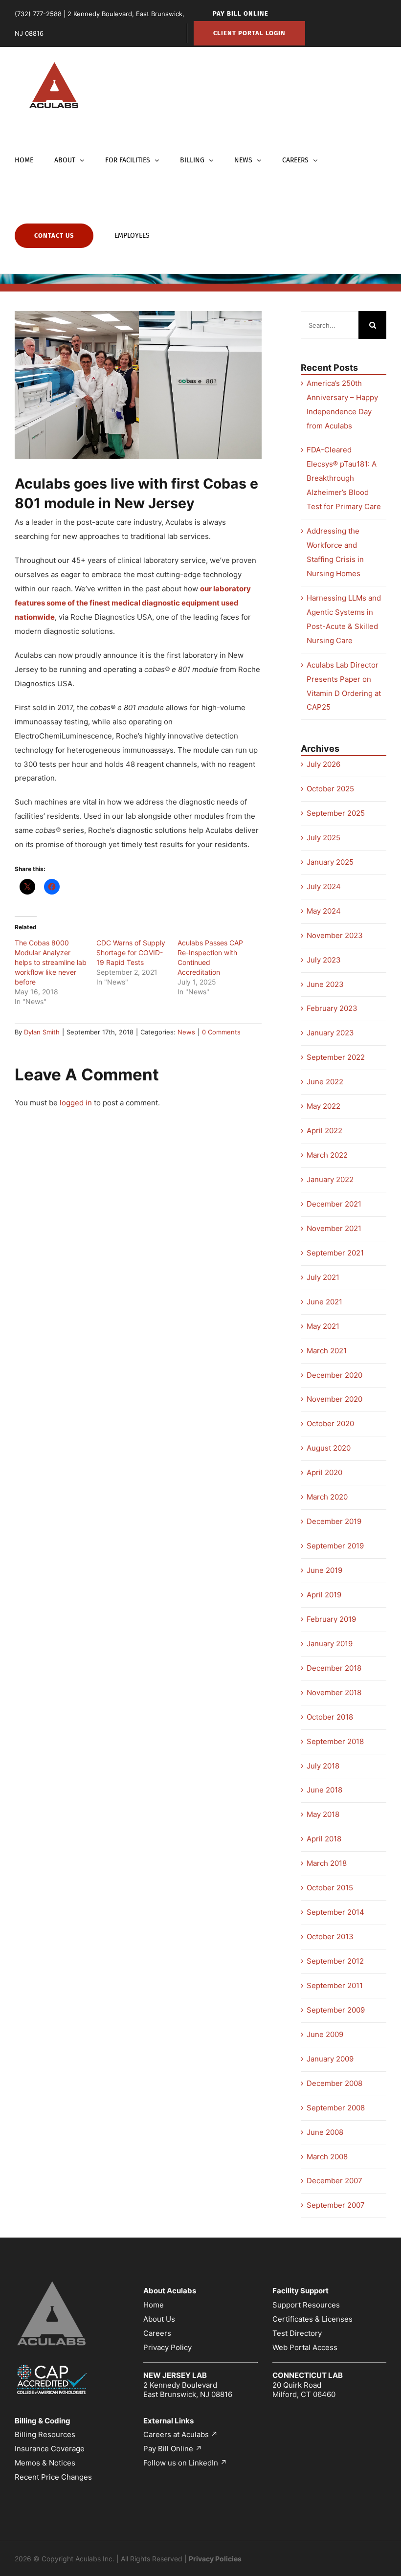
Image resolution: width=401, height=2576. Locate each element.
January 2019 (330, 1644)
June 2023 (325, 984)
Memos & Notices (45, 2463)
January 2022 (330, 1179)
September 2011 (335, 1985)
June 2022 (325, 1082)
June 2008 (325, 2132)
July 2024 (324, 886)
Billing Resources (45, 2434)
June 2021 (324, 1302)
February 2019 (331, 1619)
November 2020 (334, 1399)
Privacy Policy (167, 2347)
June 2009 (325, 2034)
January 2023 (330, 1033)
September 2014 (335, 1912)
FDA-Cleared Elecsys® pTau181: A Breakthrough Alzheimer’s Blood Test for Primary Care (344, 478)
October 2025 (330, 789)
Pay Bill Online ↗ (173, 2449)
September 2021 (335, 1253)
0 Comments (221, 1032)
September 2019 (335, 1546)
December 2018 (334, 1668)
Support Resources (306, 2305)
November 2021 (334, 1228)
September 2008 (336, 2108)
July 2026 (323, 764)
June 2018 (324, 1790)
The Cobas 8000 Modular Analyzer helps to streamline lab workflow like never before (51, 962)
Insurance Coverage (50, 2449)
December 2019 (334, 1521)
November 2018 (334, 1692)
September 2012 (335, 1961)
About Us (159, 2319)
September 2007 (336, 2205)
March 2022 (327, 1155)
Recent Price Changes (53, 2477)
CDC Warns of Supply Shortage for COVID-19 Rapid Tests (131, 952)
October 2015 (330, 1888)
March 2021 (327, 1351)
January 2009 (330, 2059)
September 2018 (335, 1741)
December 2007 (334, 2181)
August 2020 (329, 1448)
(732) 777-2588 (38, 14)
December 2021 (334, 1204)
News (186, 1032)
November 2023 (335, 935)
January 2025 (330, 862)
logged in (76, 1103)
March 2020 (327, 1497)
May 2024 (324, 911)
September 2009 (336, 2010)
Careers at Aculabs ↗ (180, 2434)
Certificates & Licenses (312, 2319)
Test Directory (297, 2333)
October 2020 (330, 1423)
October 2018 (330, 1717)
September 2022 (336, 1057)
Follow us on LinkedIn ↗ (185, 2463)
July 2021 (323, 1277)
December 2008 (334, 2083)
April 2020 (324, 1472)
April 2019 (324, 1595)
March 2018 (327, 1863)
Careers (157, 2333)
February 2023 (332, 1008)
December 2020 (334, 1375)
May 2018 (323, 1814)
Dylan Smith (42, 1032)
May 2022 (323, 1106)
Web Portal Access (305, 2347)
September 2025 (336, 813)
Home (154, 2305)
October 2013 (330, 1937)
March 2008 (327, 2157)
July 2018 (323, 1766)
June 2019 (324, 1570)
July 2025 (323, 838)
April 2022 (324, 1131)
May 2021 (323, 1326)
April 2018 (324, 1839)
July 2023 (324, 960)
